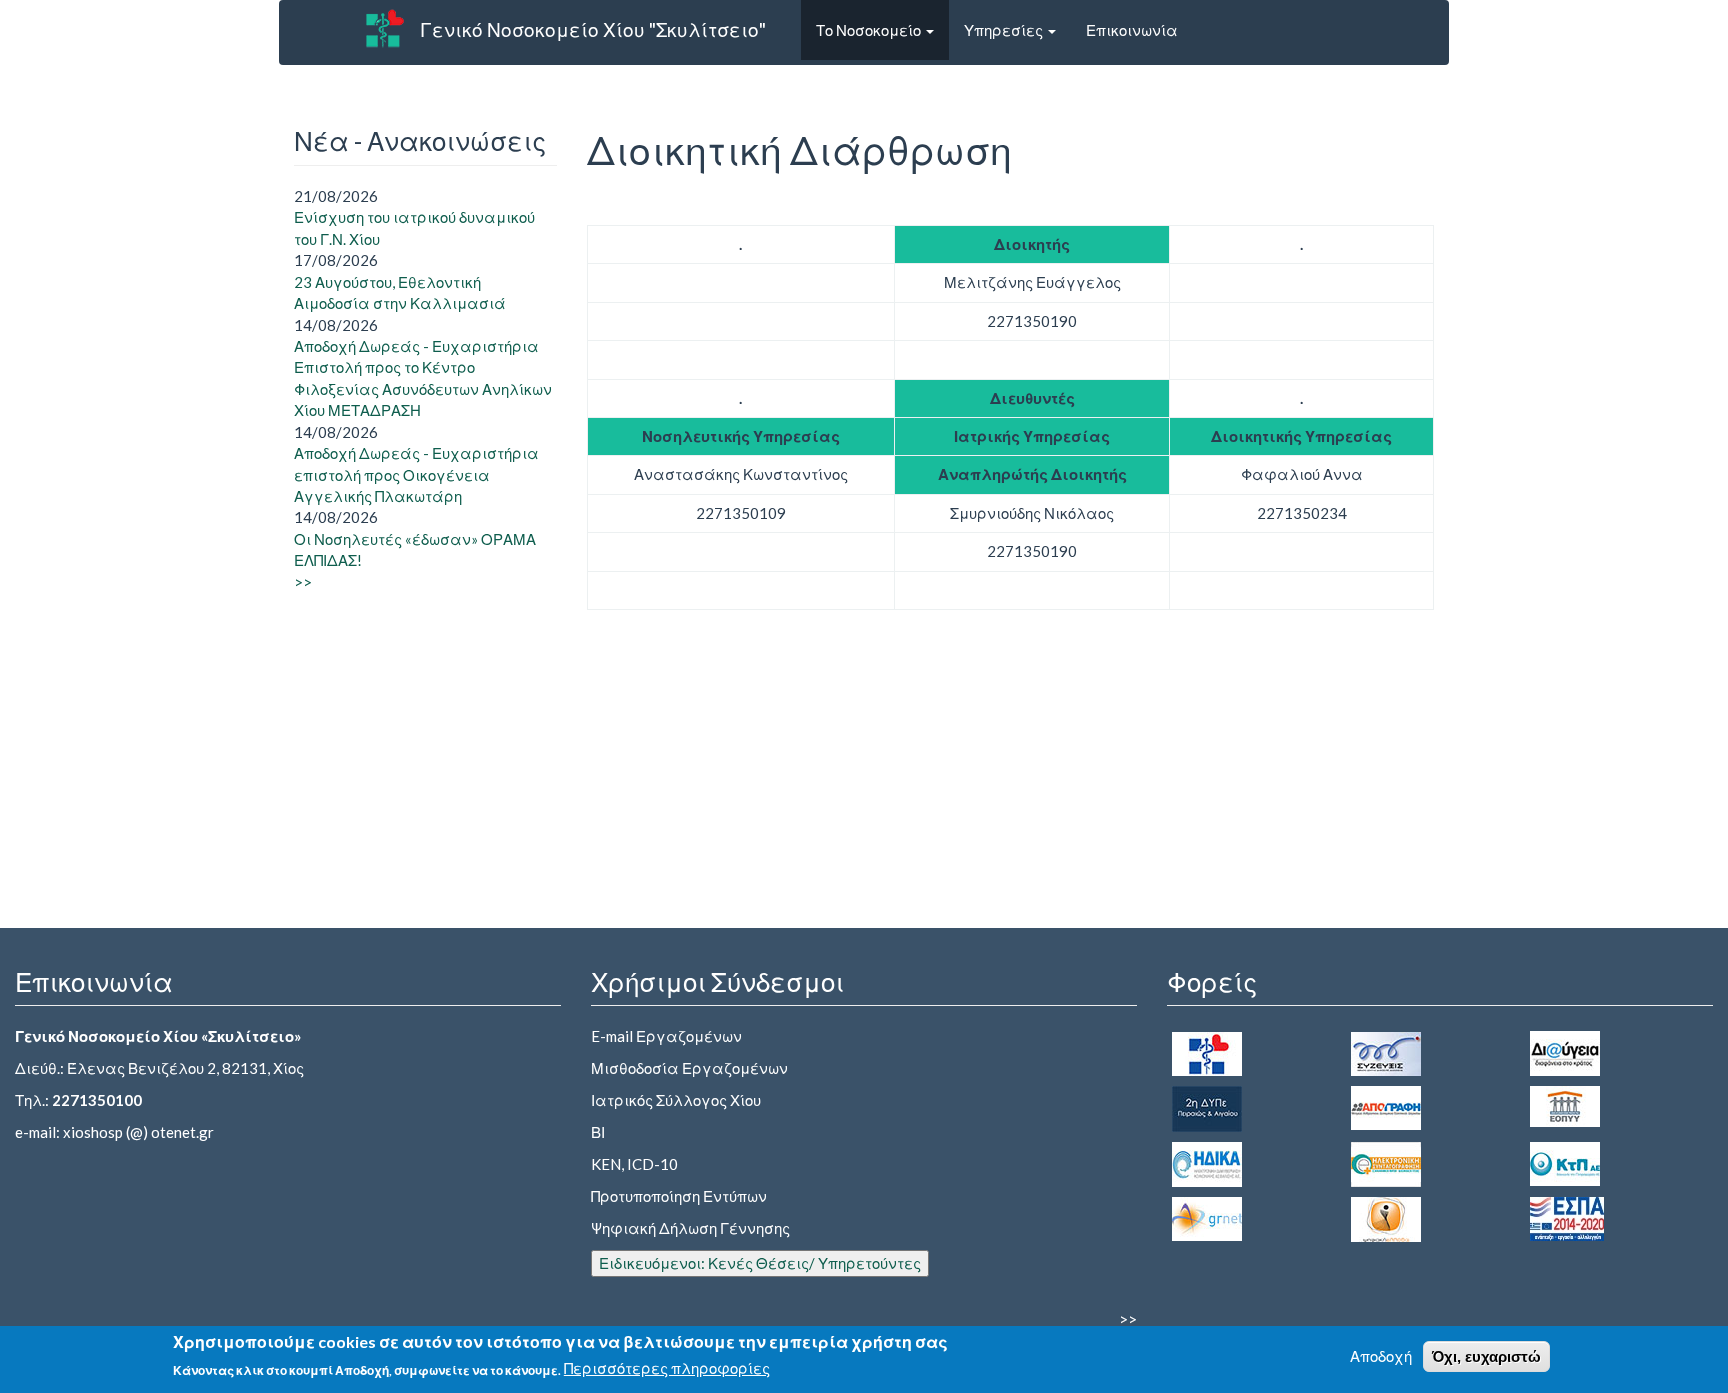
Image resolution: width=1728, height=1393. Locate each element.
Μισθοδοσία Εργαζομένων (689, 1068)
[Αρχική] (385, 28)
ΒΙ (598, 1132)
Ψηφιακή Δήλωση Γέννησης (690, 1228)
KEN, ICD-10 (634, 1164)
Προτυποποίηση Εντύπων (679, 1196)
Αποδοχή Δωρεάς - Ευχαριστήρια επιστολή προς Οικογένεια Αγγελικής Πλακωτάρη (416, 474)
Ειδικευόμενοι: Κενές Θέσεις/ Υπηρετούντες (760, 1263)
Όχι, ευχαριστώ (1486, 1356)
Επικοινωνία (1132, 30)
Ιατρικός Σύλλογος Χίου (676, 1100)
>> (303, 582)
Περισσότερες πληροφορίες (667, 1369)
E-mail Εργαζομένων (666, 1036)
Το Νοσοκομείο (870, 30)
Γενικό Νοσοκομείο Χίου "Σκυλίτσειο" (593, 29)
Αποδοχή (1381, 1356)
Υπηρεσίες (1005, 30)
